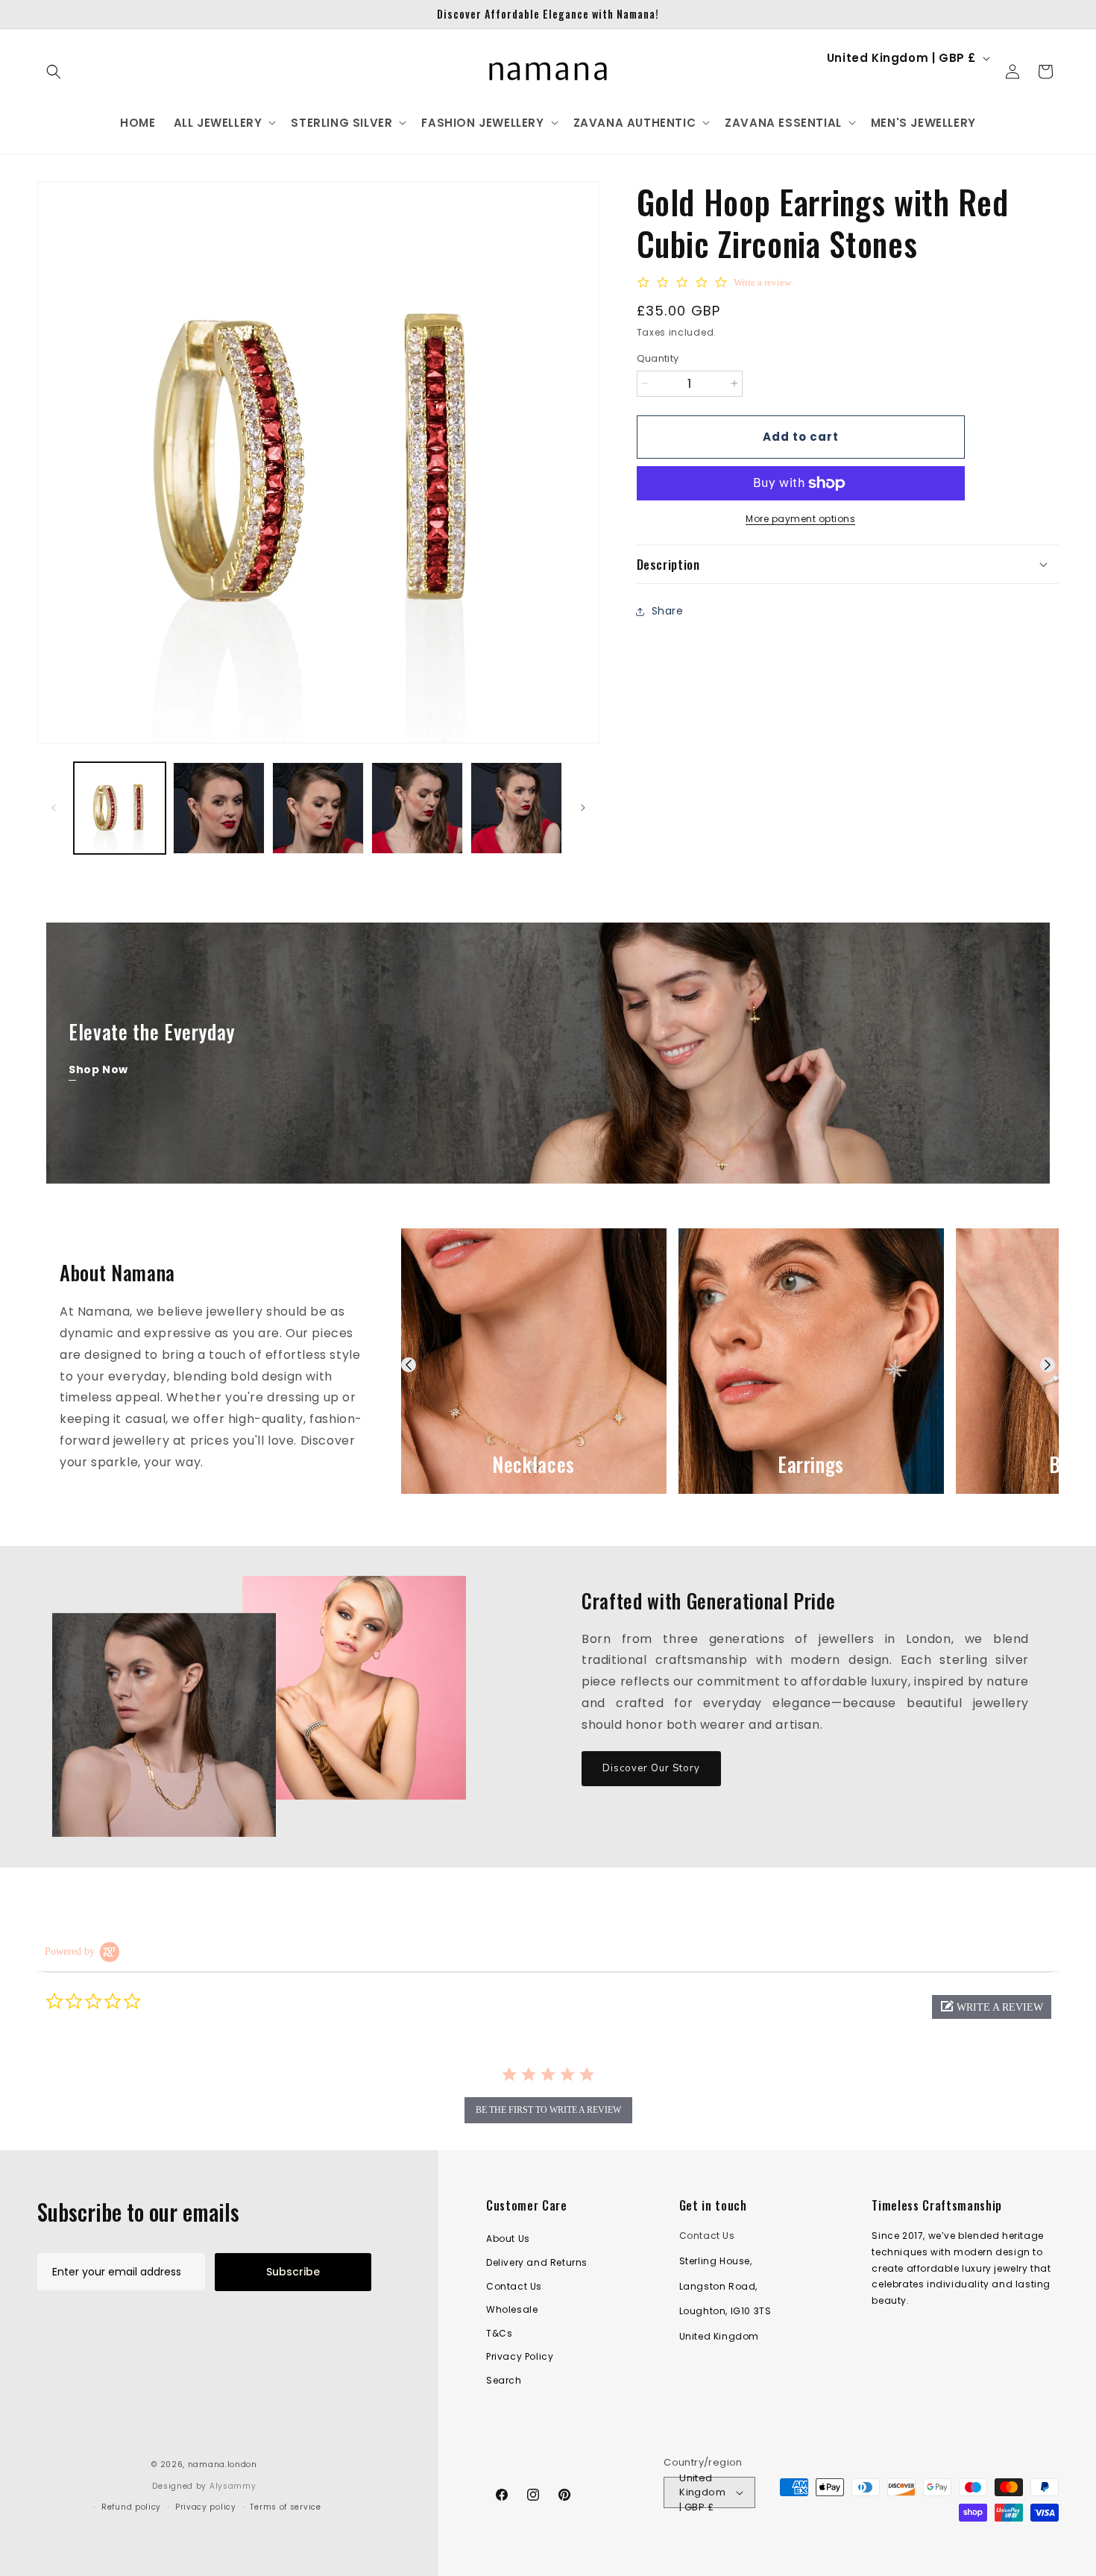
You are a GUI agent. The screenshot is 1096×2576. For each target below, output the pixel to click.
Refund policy (131, 2507)
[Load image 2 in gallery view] (219, 808)
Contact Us (514, 2286)
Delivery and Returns (537, 2262)
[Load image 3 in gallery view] (318, 808)
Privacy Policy (520, 2356)
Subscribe (293, 2272)
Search (504, 2380)
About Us (508, 2239)
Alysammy (233, 2486)
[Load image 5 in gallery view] (516, 808)
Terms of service (285, 2507)
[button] (54, 72)
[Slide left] (54, 808)
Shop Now (98, 1069)
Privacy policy (206, 2507)
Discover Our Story (651, 1768)
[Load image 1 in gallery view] (120, 808)
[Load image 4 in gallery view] (417, 808)
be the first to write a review (548, 2110)
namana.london (223, 2465)
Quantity (658, 358)
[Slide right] (583, 808)
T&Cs (499, 2333)
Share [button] (668, 611)
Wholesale (512, 2309)
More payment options (800, 519)
